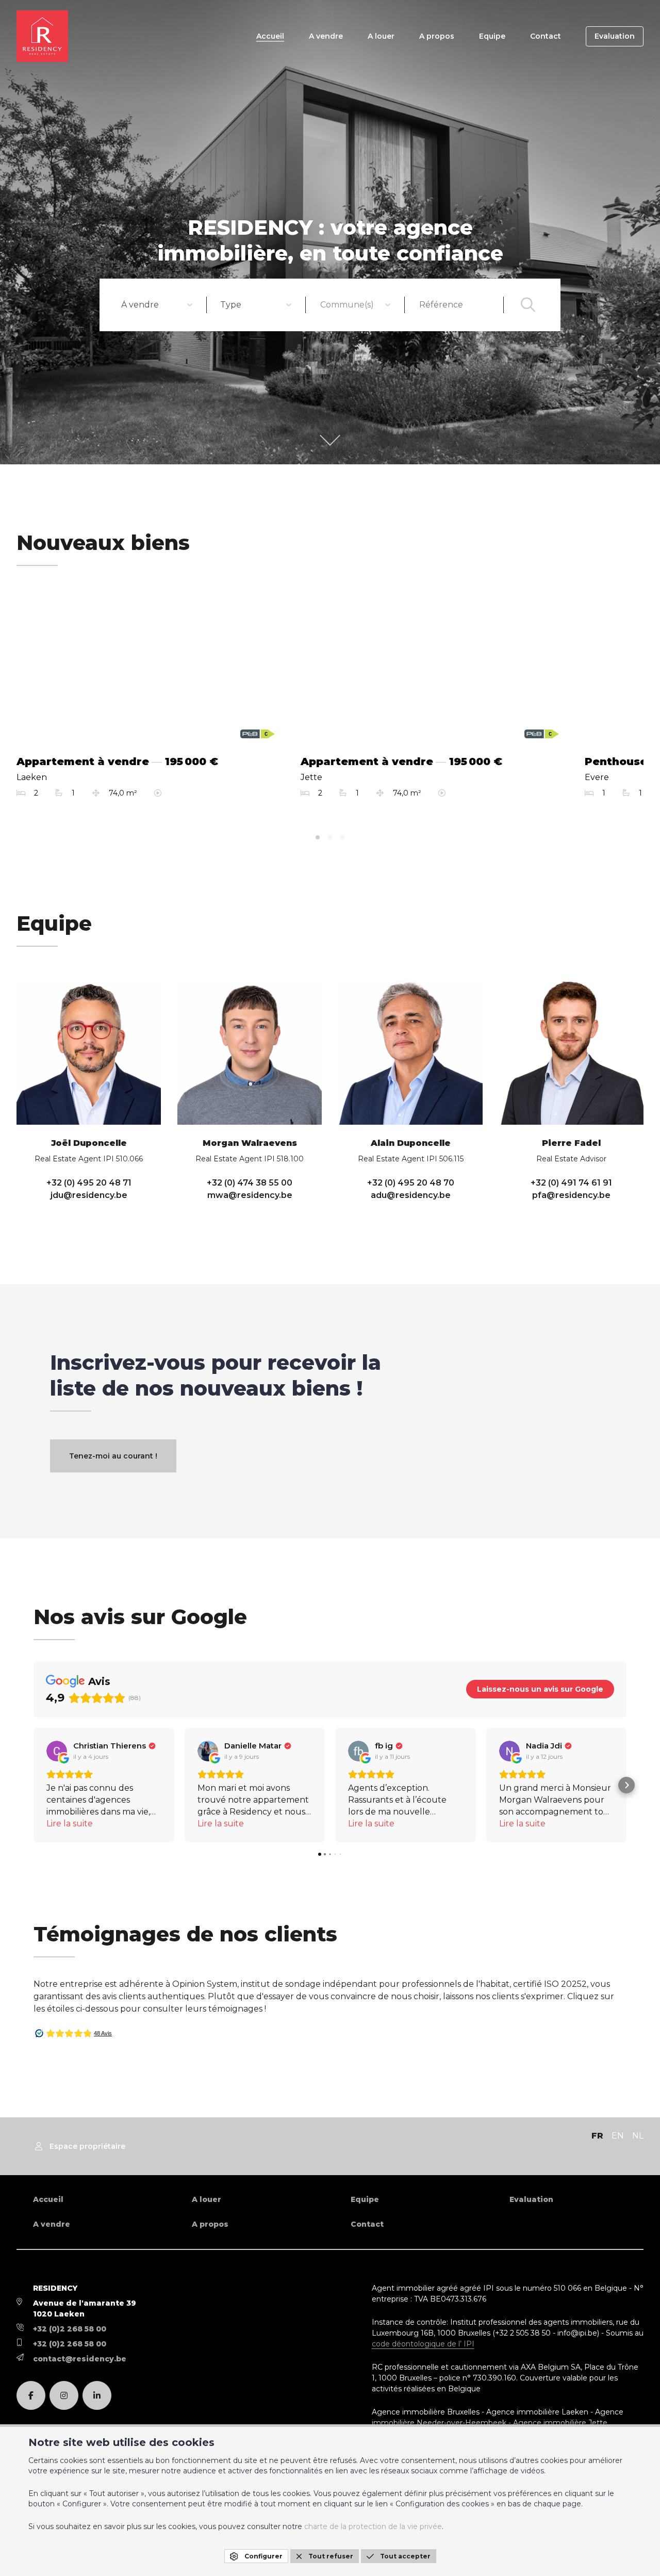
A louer (381, 36)
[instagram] (64, 2395)
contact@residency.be (80, 2359)
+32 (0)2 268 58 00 (70, 2329)
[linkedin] (97, 2395)
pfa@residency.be (571, 1195)
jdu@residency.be (89, 1195)
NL (638, 2136)
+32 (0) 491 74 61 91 (571, 1183)
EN (618, 2136)
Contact (546, 36)
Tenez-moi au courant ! (113, 1456)
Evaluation (615, 36)
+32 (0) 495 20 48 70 (411, 1183)
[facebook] (31, 2395)
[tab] (318, 837)
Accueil (270, 36)
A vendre (326, 36)
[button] (34, 1785)
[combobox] (157, 305)
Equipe (492, 36)
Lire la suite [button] (70, 1824)
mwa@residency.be (250, 1195)
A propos (437, 36)
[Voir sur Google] (57, 1751)
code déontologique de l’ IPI (423, 2344)
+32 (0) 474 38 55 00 (250, 1183)
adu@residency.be (411, 1195)
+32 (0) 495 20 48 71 (89, 1183)
